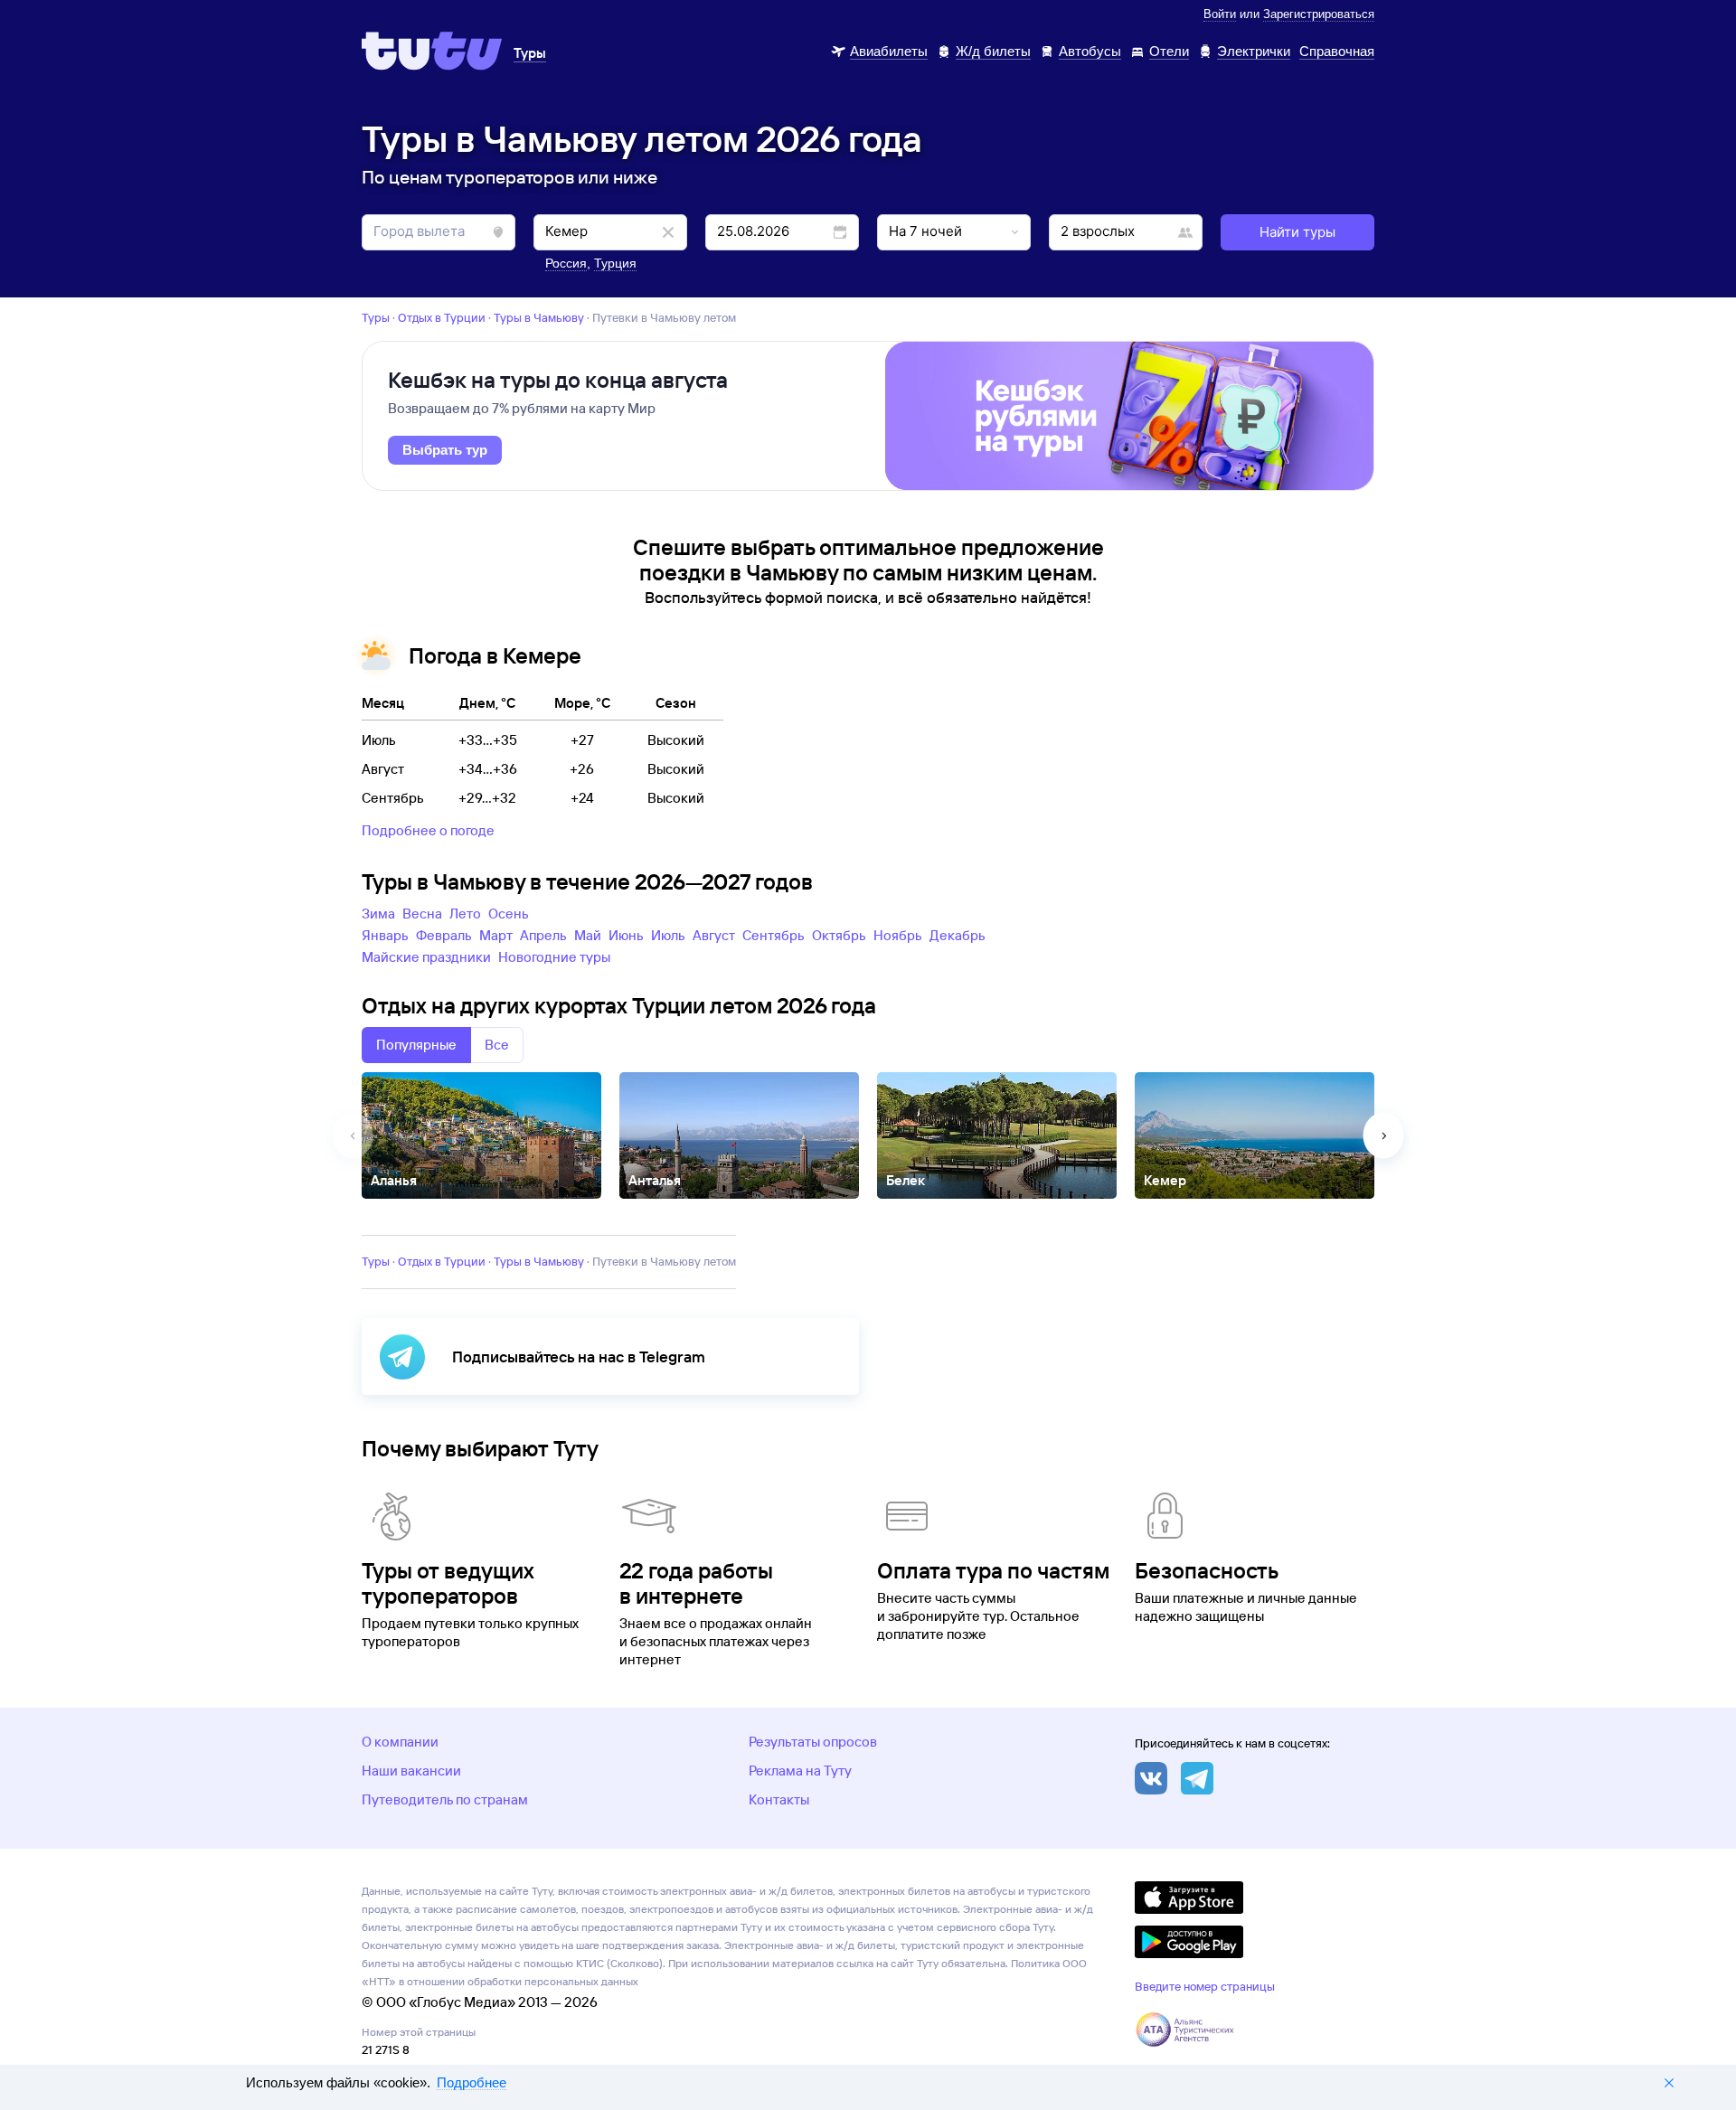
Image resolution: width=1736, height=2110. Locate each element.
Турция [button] (615, 263)
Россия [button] (566, 263)
